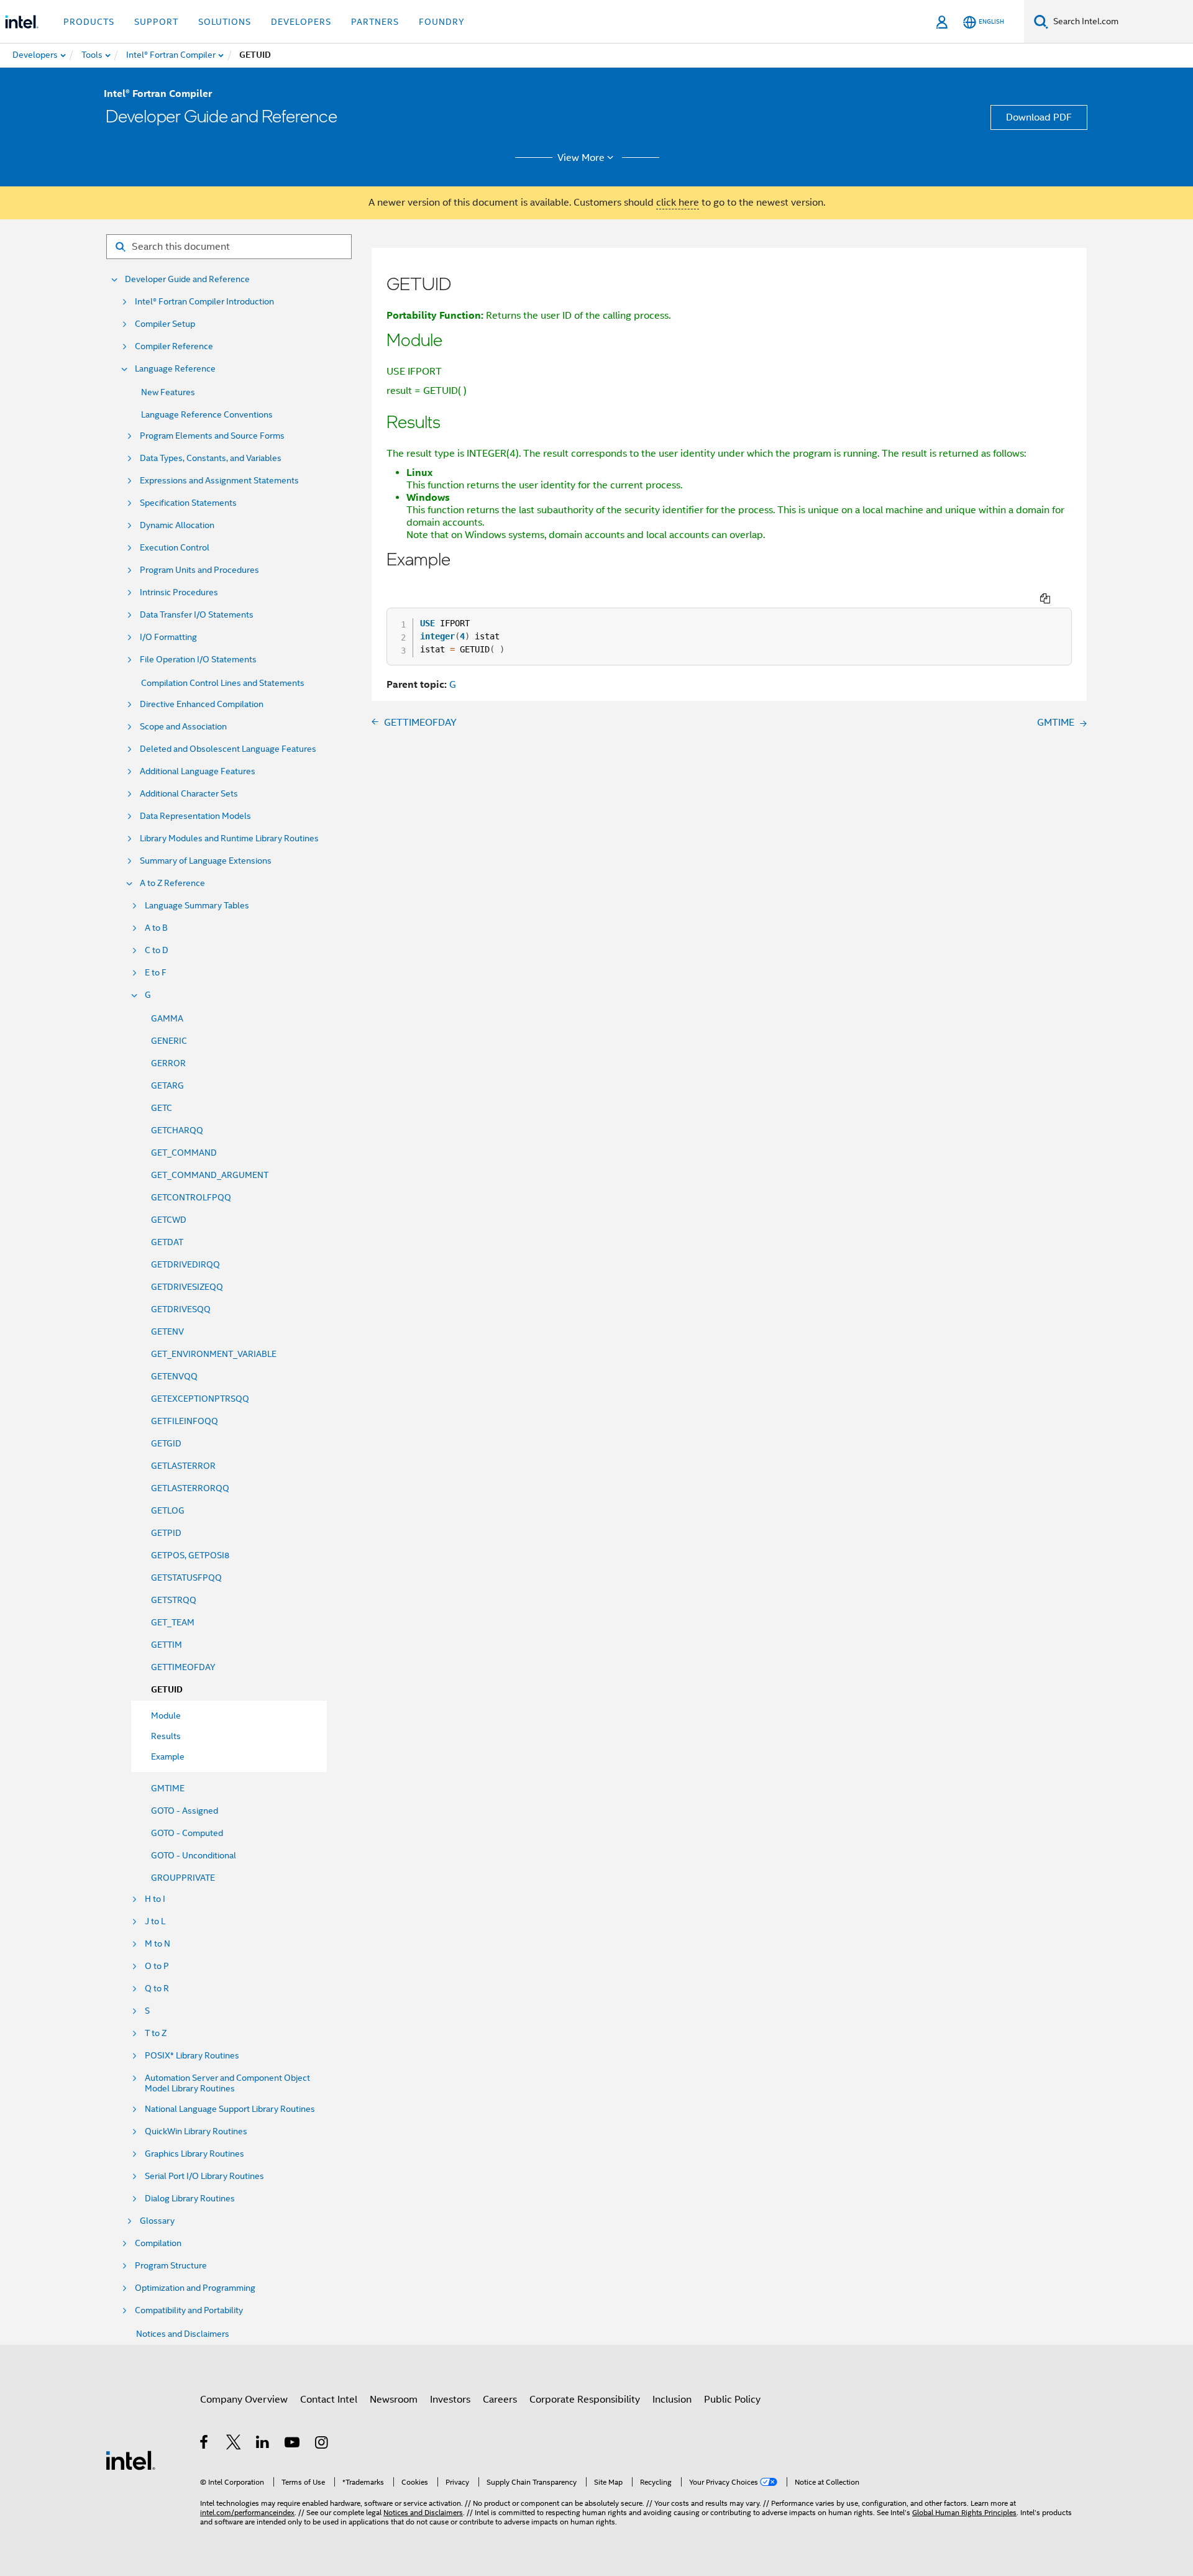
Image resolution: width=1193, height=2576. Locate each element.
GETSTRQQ (174, 1600)
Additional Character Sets (189, 794)
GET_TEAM (173, 1622)
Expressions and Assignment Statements (219, 481)
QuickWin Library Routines (196, 2131)
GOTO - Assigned (185, 1811)
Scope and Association (183, 727)
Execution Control (175, 548)
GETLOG (168, 1510)
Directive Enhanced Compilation (202, 704)
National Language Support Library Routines (230, 2109)
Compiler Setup (165, 324)
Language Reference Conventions (207, 414)
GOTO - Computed (187, 1833)
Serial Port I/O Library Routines (204, 2176)
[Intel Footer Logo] (130, 2460)
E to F (156, 973)
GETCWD (169, 1220)
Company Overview (244, 2400)
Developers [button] (301, 22)
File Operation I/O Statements (198, 660)
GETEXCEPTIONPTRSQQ (200, 1399)
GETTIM (167, 1645)
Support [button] (156, 22)
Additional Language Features (198, 771)
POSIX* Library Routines (192, 2056)
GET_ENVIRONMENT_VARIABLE (214, 1354)
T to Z (156, 2033)
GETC (162, 1108)
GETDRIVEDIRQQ (185, 1264)
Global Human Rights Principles (964, 2512)
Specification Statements (188, 503)
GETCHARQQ (177, 1130)
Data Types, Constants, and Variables (211, 458)
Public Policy (732, 2400)
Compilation (158, 2243)
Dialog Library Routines (190, 2199)
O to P (157, 1966)
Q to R (157, 1989)
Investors (450, 2400)
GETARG (167, 1085)
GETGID (166, 1443)
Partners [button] (375, 22)
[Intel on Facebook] (205, 2444)
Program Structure (171, 2266)
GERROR (168, 1063)
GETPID (166, 1533)
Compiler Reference (174, 346)
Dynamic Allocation (177, 525)
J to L (155, 1921)
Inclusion (672, 2400)
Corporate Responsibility (585, 2400)
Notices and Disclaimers (183, 2334)
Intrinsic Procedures (179, 592)
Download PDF (1039, 117)
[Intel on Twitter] (234, 2444)
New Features (168, 392)
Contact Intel (329, 2400)
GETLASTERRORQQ (190, 1488)
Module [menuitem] (166, 1715)
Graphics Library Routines (194, 2154)
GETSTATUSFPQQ (186, 1578)
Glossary (157, 2221)
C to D (157, 950)
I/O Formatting (168, 637)
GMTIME (168, 1788)
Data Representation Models (195, 816)
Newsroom (394, 2400)
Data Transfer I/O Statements (197, 615)
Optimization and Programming (195, 2288)
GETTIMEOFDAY (183, 1667)
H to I (155, 1899)
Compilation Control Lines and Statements (223, 683)
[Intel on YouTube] (293, 2444)
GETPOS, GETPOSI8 (190, 1555)
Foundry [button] (442, 22)
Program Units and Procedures (199, 570)
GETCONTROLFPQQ (191, 1197)
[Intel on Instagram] (322, 2444)
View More (581, 158)
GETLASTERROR (183, 1466)
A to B (156, 928)
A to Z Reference (172, 883)
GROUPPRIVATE (183, 1878)
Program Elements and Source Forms (212, 436)
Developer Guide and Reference (187, 279)
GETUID (167, 1690)
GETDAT (167, 1242)
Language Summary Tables (197, 906)
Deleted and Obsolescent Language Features (228, 749)
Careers (500, 2400)
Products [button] (89, 22)
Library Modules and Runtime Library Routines (229, 838)
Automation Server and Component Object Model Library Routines (227, 2083)
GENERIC (169, 1041)
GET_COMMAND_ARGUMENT (210, 1175)
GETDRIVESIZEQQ (187, 1287)
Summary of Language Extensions (206, 861)
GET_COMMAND (184, 1153)
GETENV (167, 1331)
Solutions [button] (225, 22)
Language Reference (175, 369)
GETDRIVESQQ (181, 1309)
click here (678, 203)
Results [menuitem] (166, 1736)
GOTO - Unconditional (194, 1855)
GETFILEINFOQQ (185, 1421)
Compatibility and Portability (189, 2310)
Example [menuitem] (168, 1756)
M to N (158, 1944)
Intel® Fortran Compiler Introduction (204, 302)
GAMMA (167, 1018)
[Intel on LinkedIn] (263, 2444)
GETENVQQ (174, 1376)
